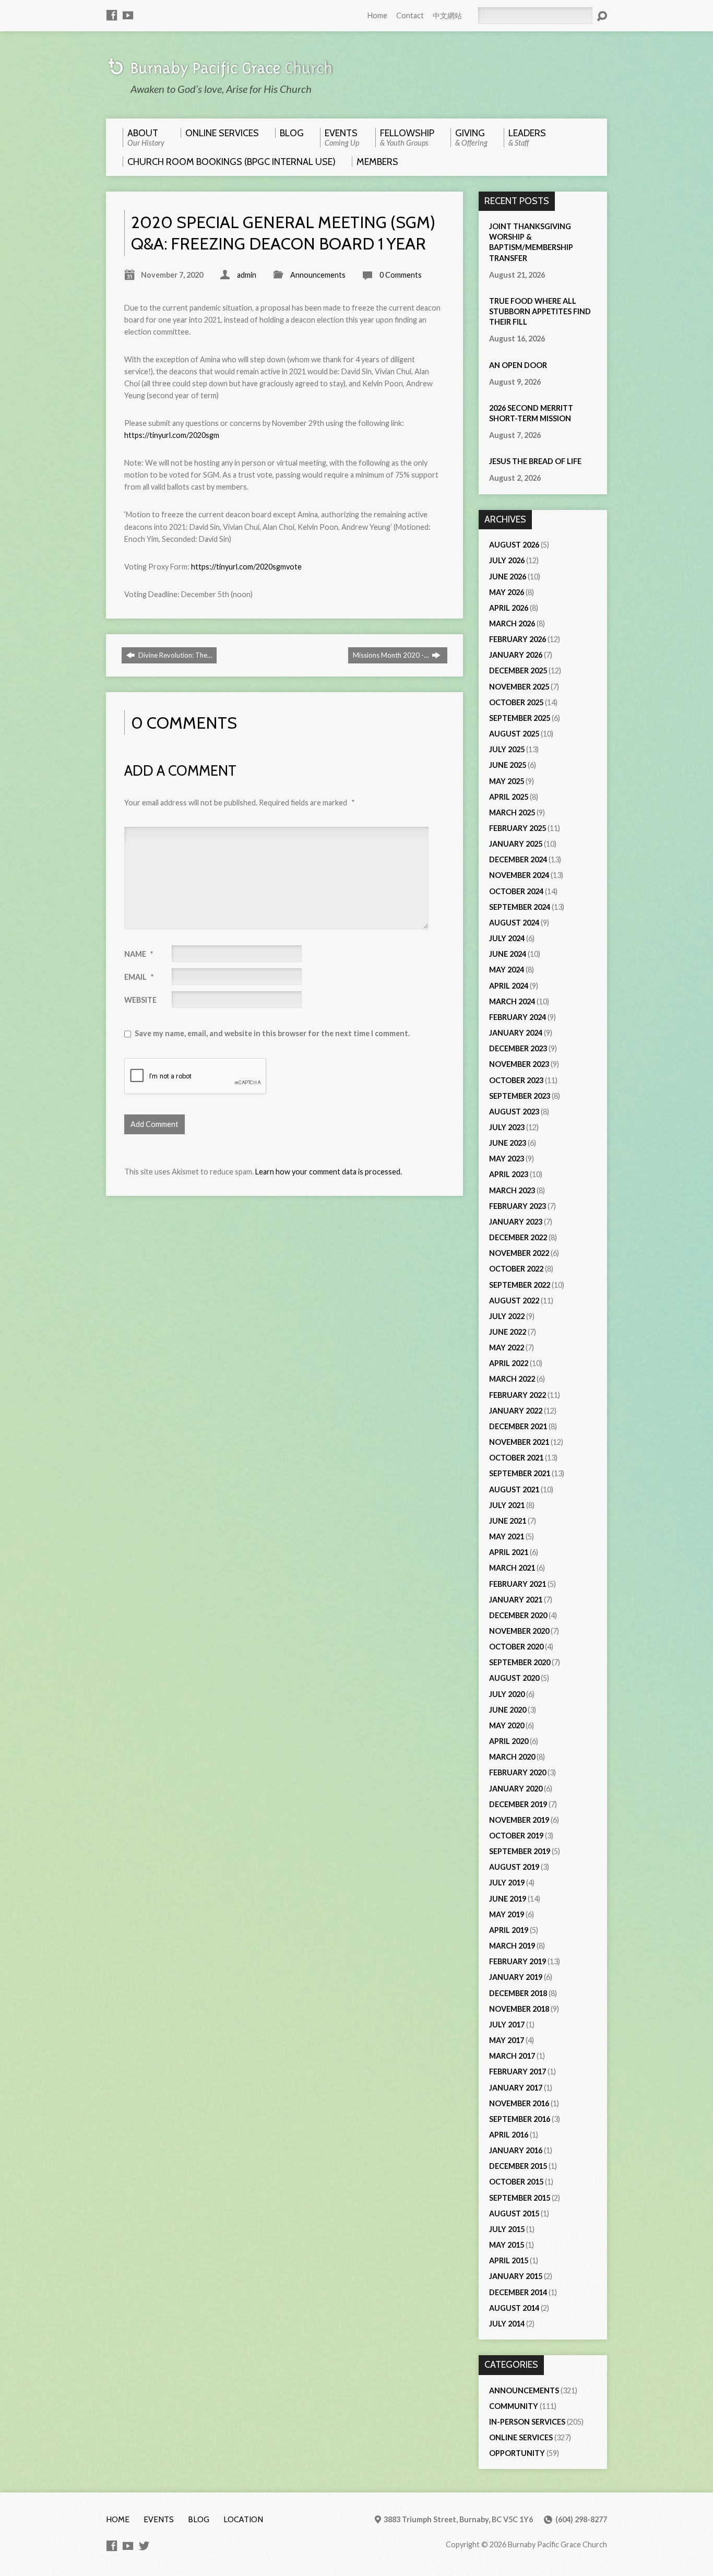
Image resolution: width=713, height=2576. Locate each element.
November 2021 (519, 1442)
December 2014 (518, 2292)
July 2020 (507, 1694)
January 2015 (516, 2276)
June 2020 (508, 1710)
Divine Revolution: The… (174, 655)
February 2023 (518, 1206)
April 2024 (509, 986)
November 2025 (519, 687)
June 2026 (508, 577)
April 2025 (509, 797)
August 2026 (514, 545)
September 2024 (520, 907)
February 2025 (518, 828)
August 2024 (514, 923)
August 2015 (514, 2213)
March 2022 (512, 1379)
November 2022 (519, 1253)
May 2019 (507, 1914)
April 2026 (509, 608)
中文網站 (447, 15)
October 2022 (516, 1269)
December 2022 (518, 1237)
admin (247, 275)
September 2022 (520, 1285)
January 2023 (516, 1222)
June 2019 (508, 1899)
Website (140, 1000)
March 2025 (512, 812)
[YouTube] (128, 15)
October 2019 (516, 1836)
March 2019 (512, 1946)
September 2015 (520, 2198)
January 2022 (516, 1411)
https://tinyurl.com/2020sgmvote (246, 567)
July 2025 (507, 749)
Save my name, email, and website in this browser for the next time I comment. (272, 1033)
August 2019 (514, 1867)
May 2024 (507, 970)
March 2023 (512, 1190)
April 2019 (509, 1930)
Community (514, 2406)
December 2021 (518, 1426)
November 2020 (519, 1631)
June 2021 (508, 1521)
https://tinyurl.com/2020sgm (172, 435)
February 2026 (518, 639)
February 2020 (518, 1772)
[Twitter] (144, 2546)
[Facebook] (112, 15)
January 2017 (516, 2088)
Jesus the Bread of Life (535, 461)
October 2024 (516, 891)
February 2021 (518, 1584)
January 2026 (516, 655)
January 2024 (516, 1033)
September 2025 (520, 718)
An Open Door (518, 365)
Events (159, 2519)
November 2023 (519, 1064)
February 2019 (518, 1961)
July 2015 (507, 2229)
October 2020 (516, 1647)
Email (139, 977)
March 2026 (512, 624)
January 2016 (516, 2150)
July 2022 (507, 1316)
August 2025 (514, 734)
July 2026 (507, 560)
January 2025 (516, 844)
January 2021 (516, 1600)
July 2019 (507, 1883)
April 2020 (509, 1741)
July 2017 (507, 2025)
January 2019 (516, 1977)
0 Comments (401, 275)
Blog (199, 2519)
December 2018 (518, 1993)
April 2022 (509, 1363)
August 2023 (514, 1112)
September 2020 (520, 1662)
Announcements (318, 275)
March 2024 (512, 1001)
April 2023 (509, 1174)
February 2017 (518, 2072)
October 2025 (516, 702)
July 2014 (507, 2324)
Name (139, 954)
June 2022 (508, 1332)
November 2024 (519, 875)
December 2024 (518, 859)
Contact (410, 15)
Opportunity (517, 2453)
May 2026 (507, 592)
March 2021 (512, 1568)
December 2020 (518, 1615)
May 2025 (507, 781)
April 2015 (509, 2260)
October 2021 (516, 1458)
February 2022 (518, 1395)
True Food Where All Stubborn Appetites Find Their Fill (540, 311)
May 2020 (507, 1725)
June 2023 (508, 1143)
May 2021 (507, 1536)
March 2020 (512, 1757)
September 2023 (520, 1096)
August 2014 (514, 2308)
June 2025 (508, 765)
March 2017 (512, 2056)
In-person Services (527, 2422)
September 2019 (520, 1851)
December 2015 (518, 2166)
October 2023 (516, 1080)
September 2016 (520, 2119)
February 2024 (518, 1017)
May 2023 (507, 1159)
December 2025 (518, 670)
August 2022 (514, 1301)
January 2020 (516, 1789)
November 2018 (519, 2009)
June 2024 (508, 954)
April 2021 (509, 1552)
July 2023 (507, 1127)
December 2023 (518, 1048)
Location (243, 2519)
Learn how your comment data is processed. (329, 1172)
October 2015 (516, 2182)
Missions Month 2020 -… (391, 655)
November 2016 (519, 2103)
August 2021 (514, 1489)
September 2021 (520, 1473)
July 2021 (507, 1505)
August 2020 (514, 1678)
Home (377, 15)
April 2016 (509, 2135)
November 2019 (519, 1820)
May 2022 (507, 1348)
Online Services (521, 2437)
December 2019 (518, 1804)
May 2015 (507, 2245)
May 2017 (507, 2040)
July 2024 (507, 938)
